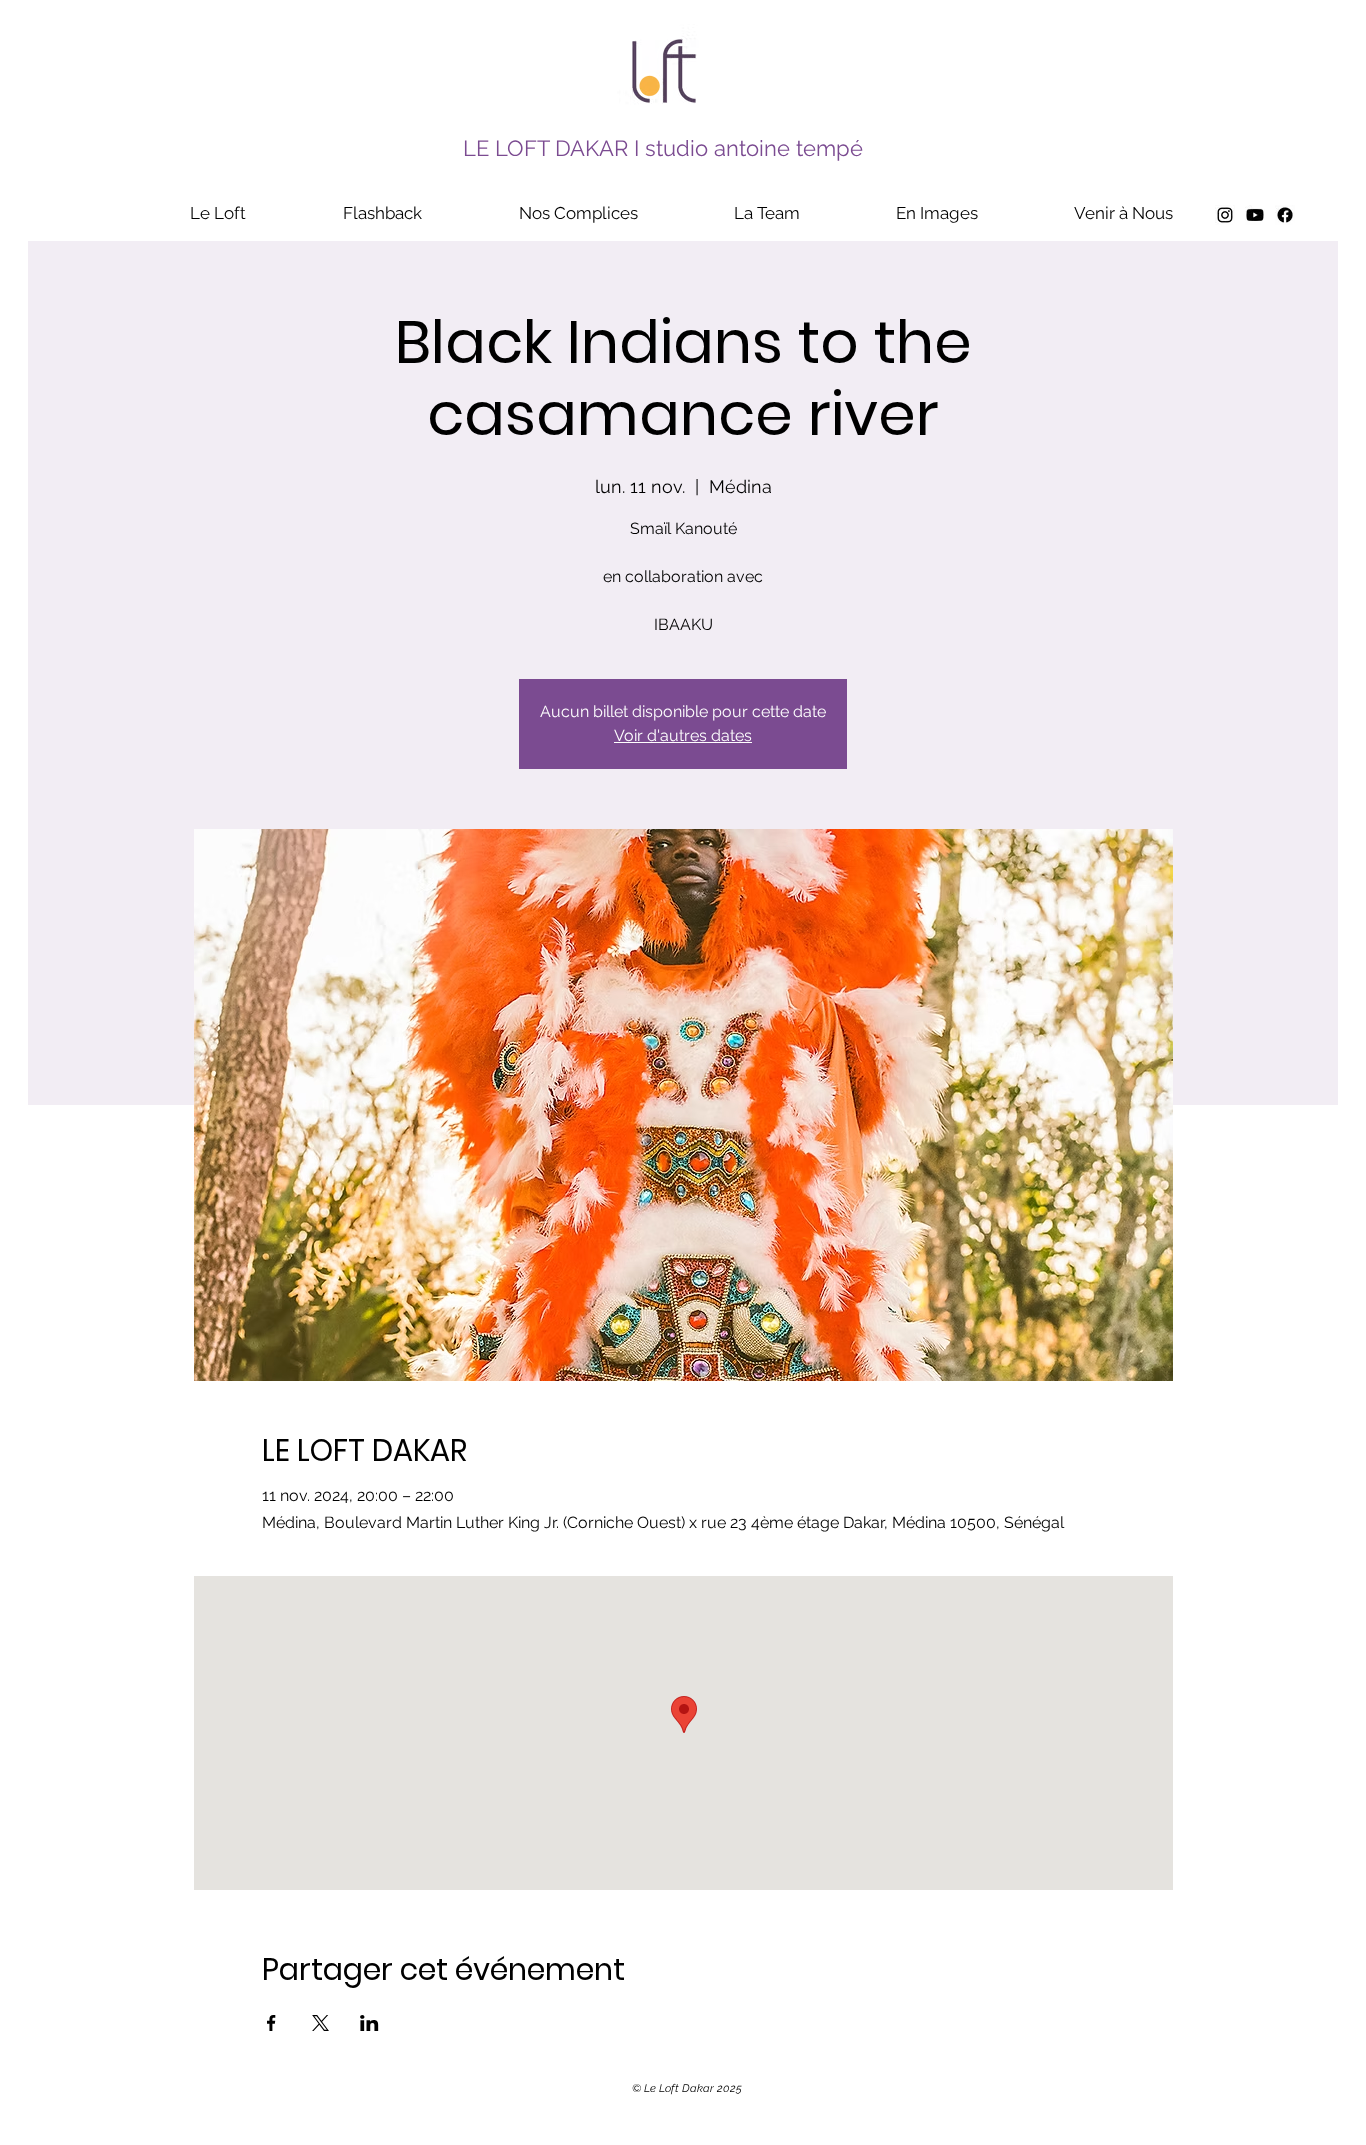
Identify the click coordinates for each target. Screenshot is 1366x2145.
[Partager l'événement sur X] (320, 2023)
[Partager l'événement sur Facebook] (271, 2023)
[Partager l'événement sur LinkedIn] (369, 2023)
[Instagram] (1225, 215)
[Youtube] (1255, 215)
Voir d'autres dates (683, 735)
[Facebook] (1285, 215)
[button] (382, 213)
